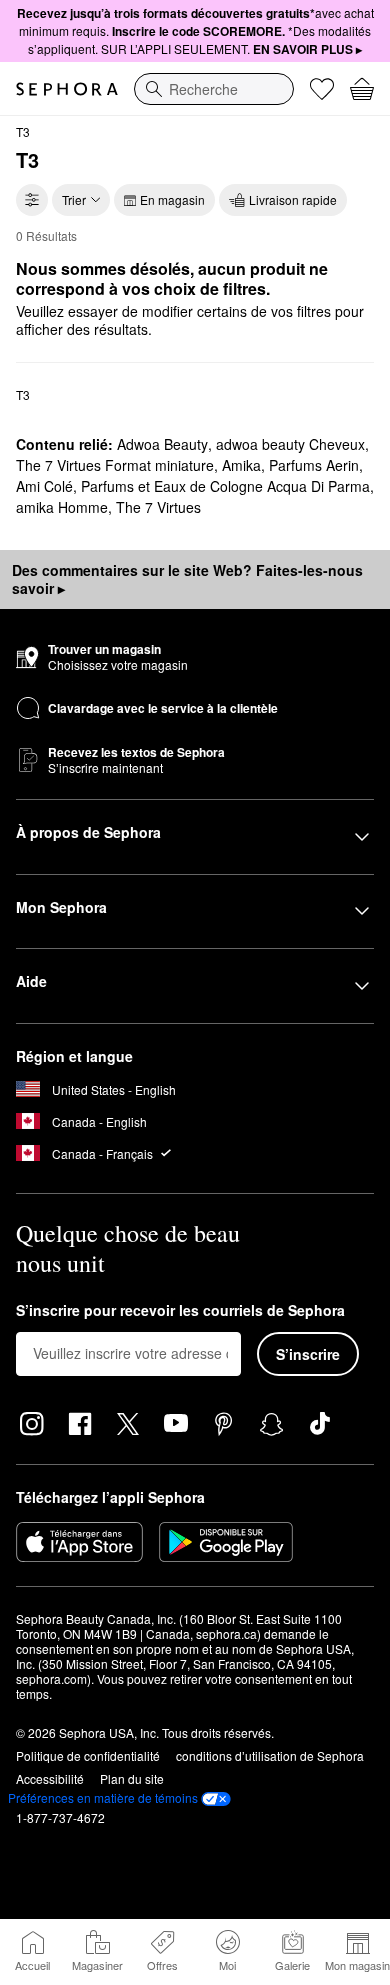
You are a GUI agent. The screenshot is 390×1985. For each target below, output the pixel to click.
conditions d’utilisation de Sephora (270, 1755)
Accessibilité (50, 1778)
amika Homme (62, 507)
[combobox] (214, 89)
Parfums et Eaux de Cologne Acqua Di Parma (225, 486)
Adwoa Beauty (162, 444)
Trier (74, 199)
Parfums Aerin (314, 465)
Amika (241, 465)
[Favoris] (322, 89)
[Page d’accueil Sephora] (67, 89)
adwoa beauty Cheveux (290, 444)
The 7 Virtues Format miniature (115, 465)
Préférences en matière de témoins (103, 1798)
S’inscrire (308, 1354)
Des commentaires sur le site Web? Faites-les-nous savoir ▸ (187, 579)
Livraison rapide (293, 199)
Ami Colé (44, 486)
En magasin (172, 199)
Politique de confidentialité (88, 1755)
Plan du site (132, 1778)
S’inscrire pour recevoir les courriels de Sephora (180, 1311)
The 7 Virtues (158, 507)
